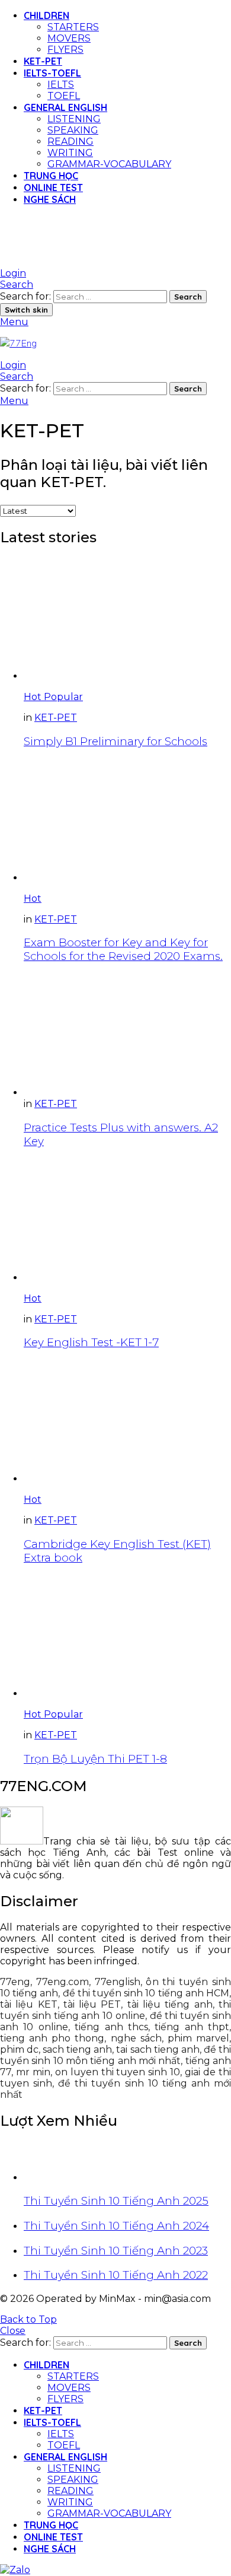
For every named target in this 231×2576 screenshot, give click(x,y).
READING (70, 141)
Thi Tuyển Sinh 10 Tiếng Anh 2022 (116, 2275)
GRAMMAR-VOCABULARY (109, 164)
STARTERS (73, 27)
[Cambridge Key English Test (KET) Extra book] (127, 1422)
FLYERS (65, 50)
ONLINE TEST (53, 187)
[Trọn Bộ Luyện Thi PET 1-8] (127, 1637)
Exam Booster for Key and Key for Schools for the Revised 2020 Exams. (123, 949)
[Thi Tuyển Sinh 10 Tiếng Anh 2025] (127, 2162)
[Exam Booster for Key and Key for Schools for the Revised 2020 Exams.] (127, 821)
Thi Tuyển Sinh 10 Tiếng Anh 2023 (116, 2251)
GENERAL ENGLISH (65, 107)
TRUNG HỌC (51, 176)
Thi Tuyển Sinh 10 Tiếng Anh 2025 (116, 2201)
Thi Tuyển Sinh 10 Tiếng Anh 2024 (116, 2226)
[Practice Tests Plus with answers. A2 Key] (127, 1036)
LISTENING (74, 119)
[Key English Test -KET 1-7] (127, 1221)
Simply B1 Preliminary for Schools (115, 741)
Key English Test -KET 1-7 (91, 1342)
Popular (63, 697)
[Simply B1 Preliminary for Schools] (127, 620)
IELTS (61, 85)
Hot (34, 697)
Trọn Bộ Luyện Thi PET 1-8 (95, 1759)
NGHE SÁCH (50, 199)
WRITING (70, 153)
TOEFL (64, 96)
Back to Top (28, 2319)
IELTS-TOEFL (52, 73)
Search (188, 297)
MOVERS (69, 38)
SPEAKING (73, 130)
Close (13, 2331)
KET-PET (43, 61)
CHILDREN (46, 15)
